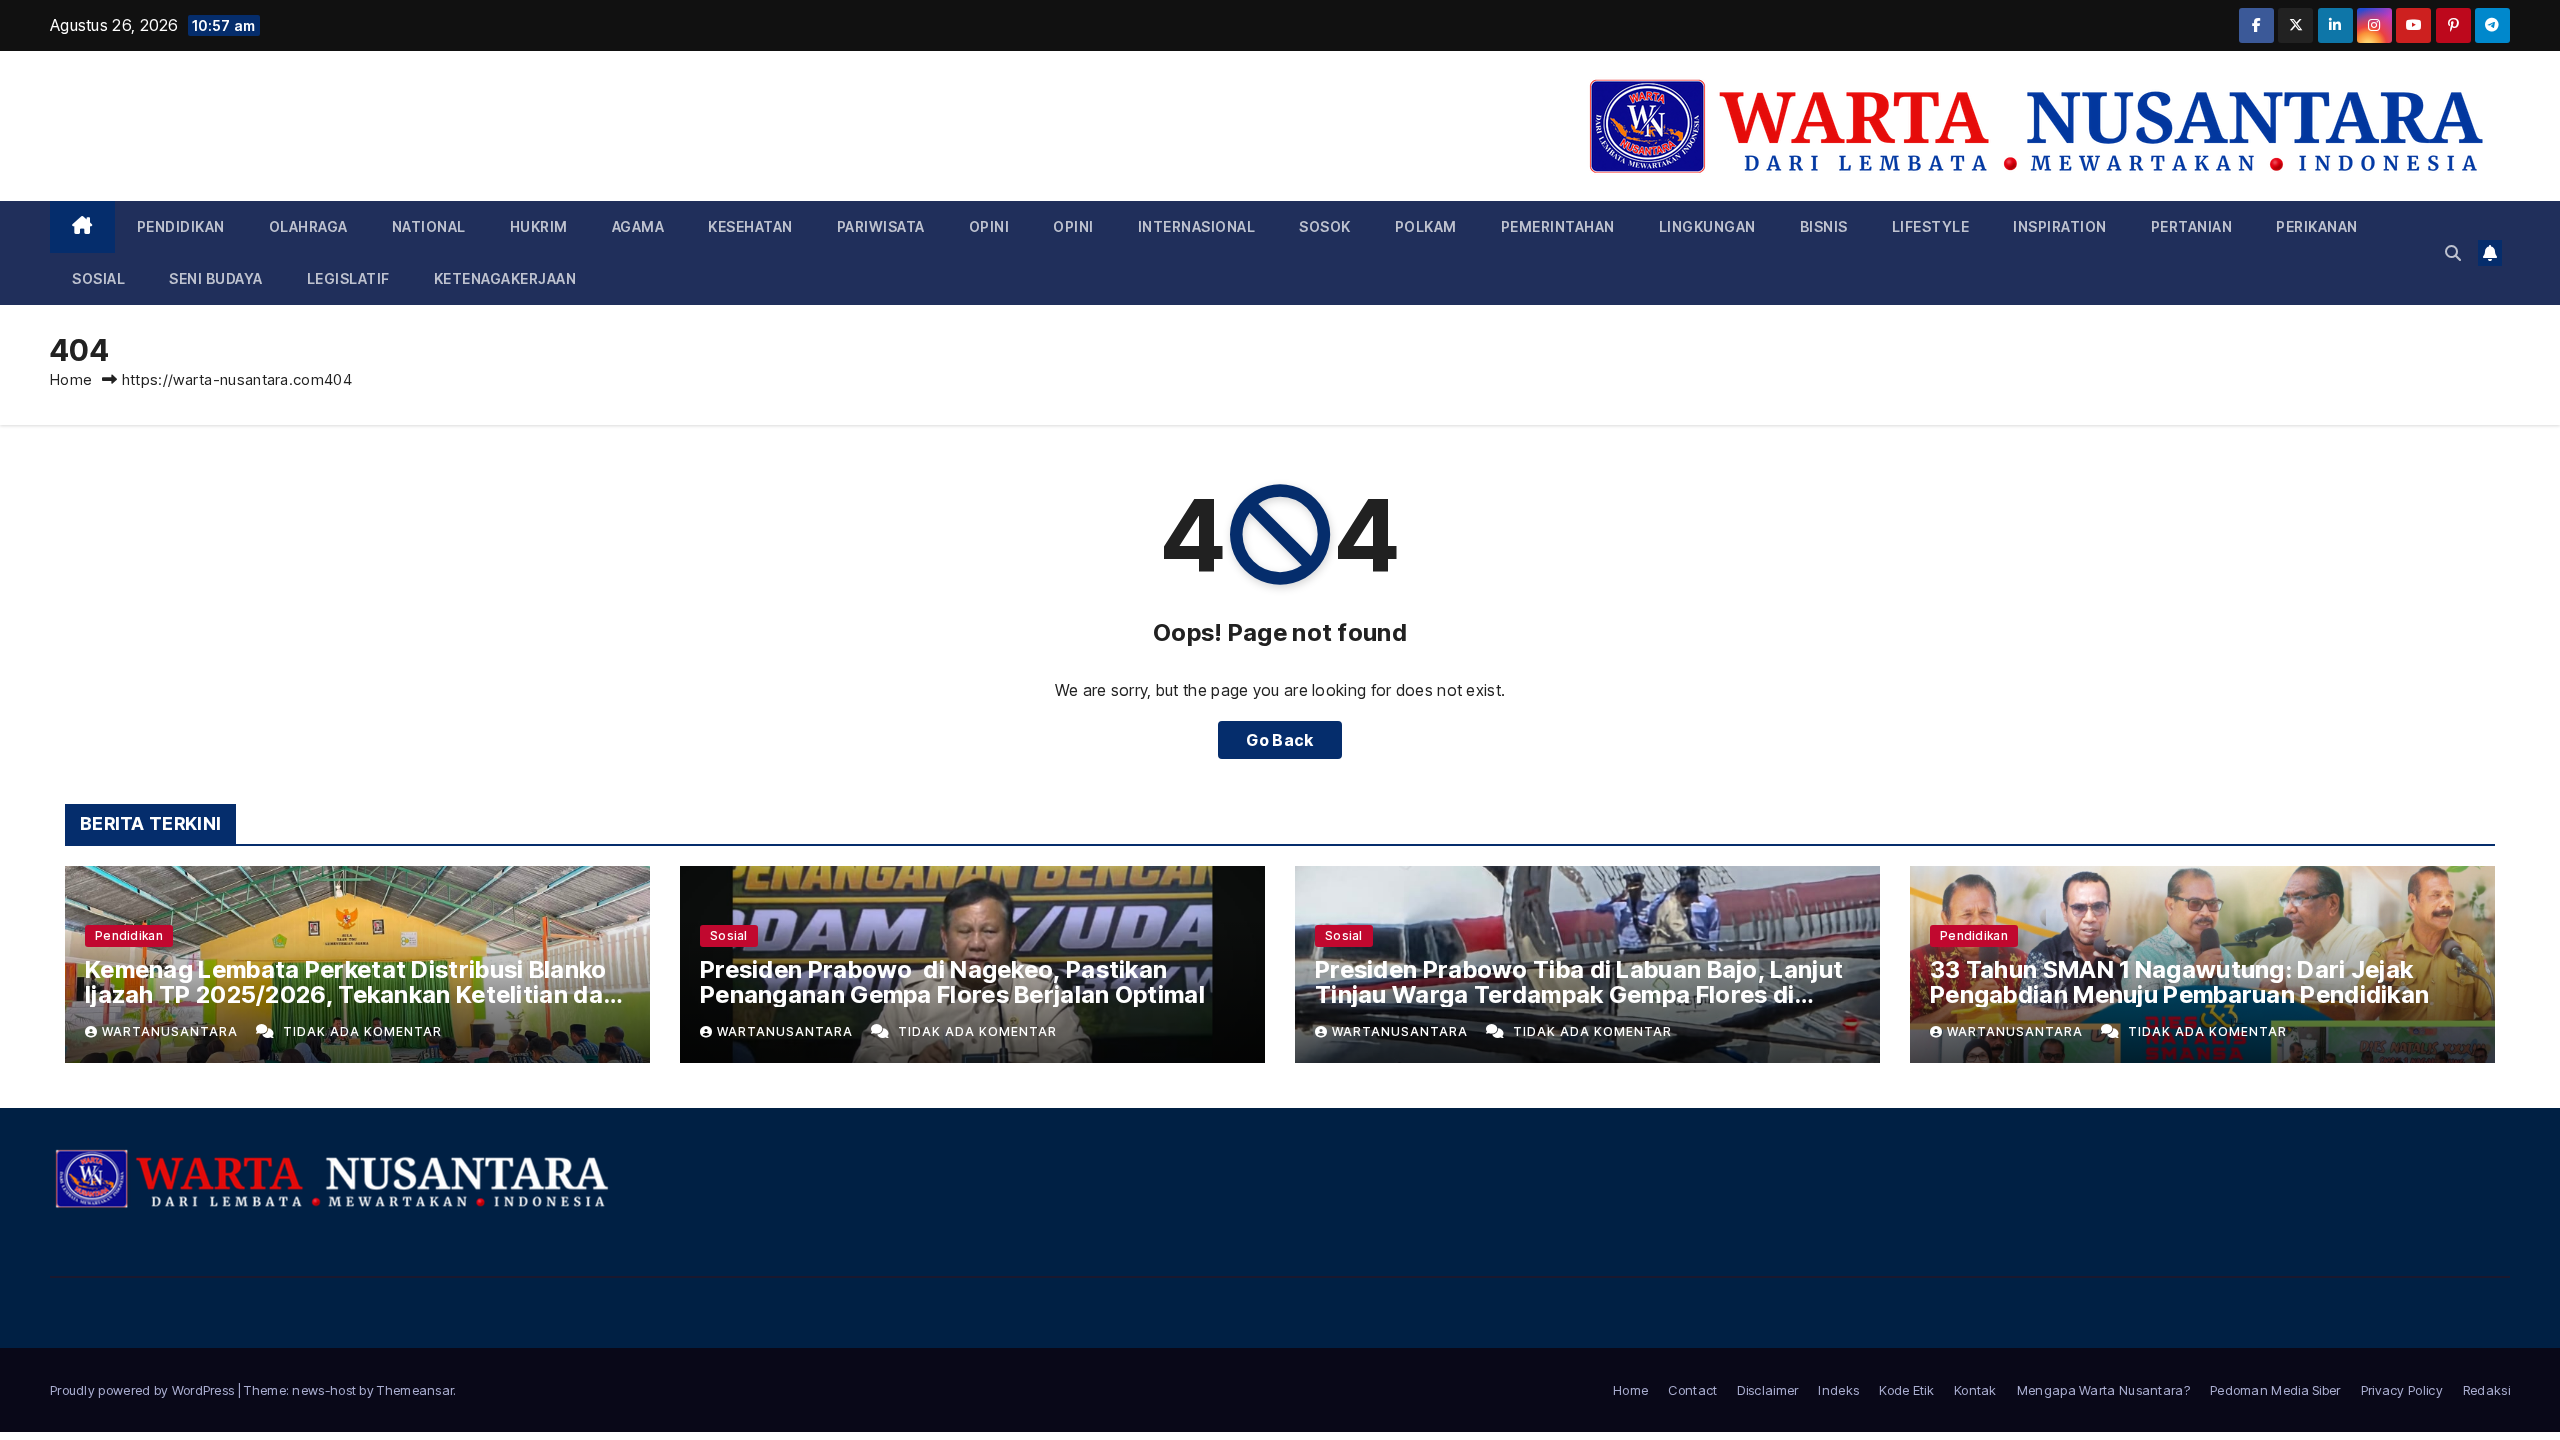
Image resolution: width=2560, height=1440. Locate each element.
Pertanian (2192, 226)
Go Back (1279, 740)
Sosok (1325, 226)
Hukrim (539, 226)
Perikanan (2317, 226)
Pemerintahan (1558, 226)
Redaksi (2486, 1390)
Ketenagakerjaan (505, 278)
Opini (989, 226)
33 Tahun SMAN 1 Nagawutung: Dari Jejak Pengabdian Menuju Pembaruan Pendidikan (2179, 982)
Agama (638, 226)
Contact (1692, 1390)
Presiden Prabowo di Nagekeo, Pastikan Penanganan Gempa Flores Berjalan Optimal (952, 982)
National (429, 226)
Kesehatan (750, 226)
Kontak (1975, 1390)
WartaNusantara (172, 1031)
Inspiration (2060, 226)
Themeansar (415, 1390)
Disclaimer (1767, 1390)
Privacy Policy (2402, 1390)
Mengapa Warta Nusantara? (2103, 1390)
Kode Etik (1906, 1390)
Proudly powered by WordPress (144, 1390)
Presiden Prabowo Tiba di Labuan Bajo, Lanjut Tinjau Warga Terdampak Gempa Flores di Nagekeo (1579, 994)
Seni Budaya (216, 278)
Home (71, 379)
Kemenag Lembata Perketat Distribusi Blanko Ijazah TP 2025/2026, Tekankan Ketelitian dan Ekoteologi (351, 994)
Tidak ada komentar (362, 1031)
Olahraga (308, 226)
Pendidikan (181, 226)
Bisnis (1824, 226)
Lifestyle (1931, 226)
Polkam (1426, 226)
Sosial (98, 278)
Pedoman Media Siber (2275, 1390)
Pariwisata (881, 226)
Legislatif (348, 278)
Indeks (1838, 1390)
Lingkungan (1707, 226)
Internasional (1197, 226)
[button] (2453, 253)
